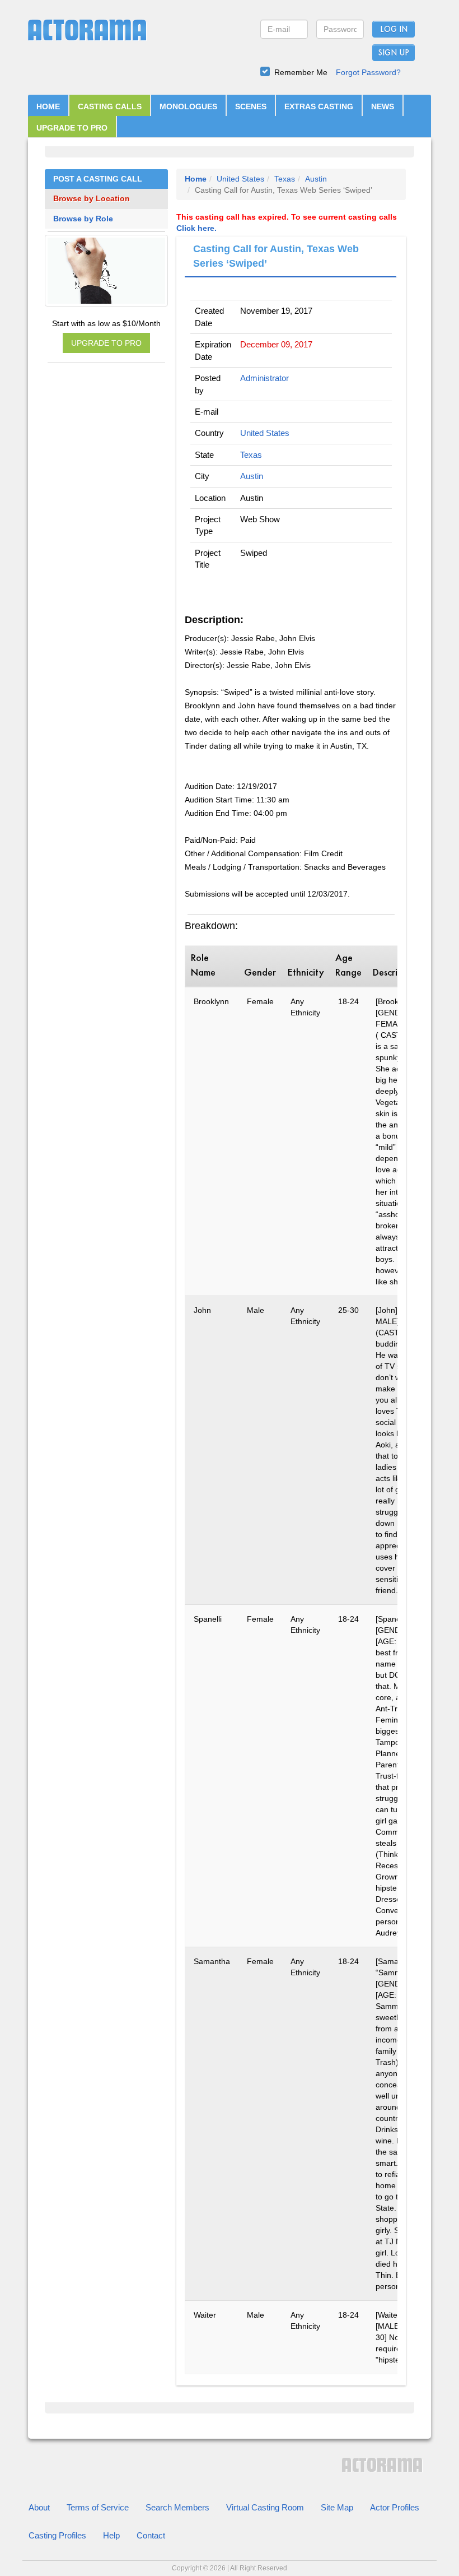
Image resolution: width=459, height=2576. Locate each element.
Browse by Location (92, 199)
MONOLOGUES (188, 106)
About (39, 2507)
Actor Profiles (395, 2507)
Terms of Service (98, 2507)
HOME (48, 106)
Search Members (177, 2507)
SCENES (251, 106)
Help (111, 2535)
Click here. (196, 228)
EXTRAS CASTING (319, 106)
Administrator (264, 378)
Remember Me (301, 72)
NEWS (383, 106)
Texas (285, 179)
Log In (394, 30)
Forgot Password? (368, 72)
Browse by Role (83, 219)
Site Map (337, 2507)
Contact (151, 2535)
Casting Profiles (57, 2535)
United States (240, 179)
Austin (316, 179)
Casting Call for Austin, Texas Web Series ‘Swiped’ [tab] (276, 256)
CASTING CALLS (110, 106)
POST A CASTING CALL (98, 179)
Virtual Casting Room (265, 2507)
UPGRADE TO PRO (72, 128)
